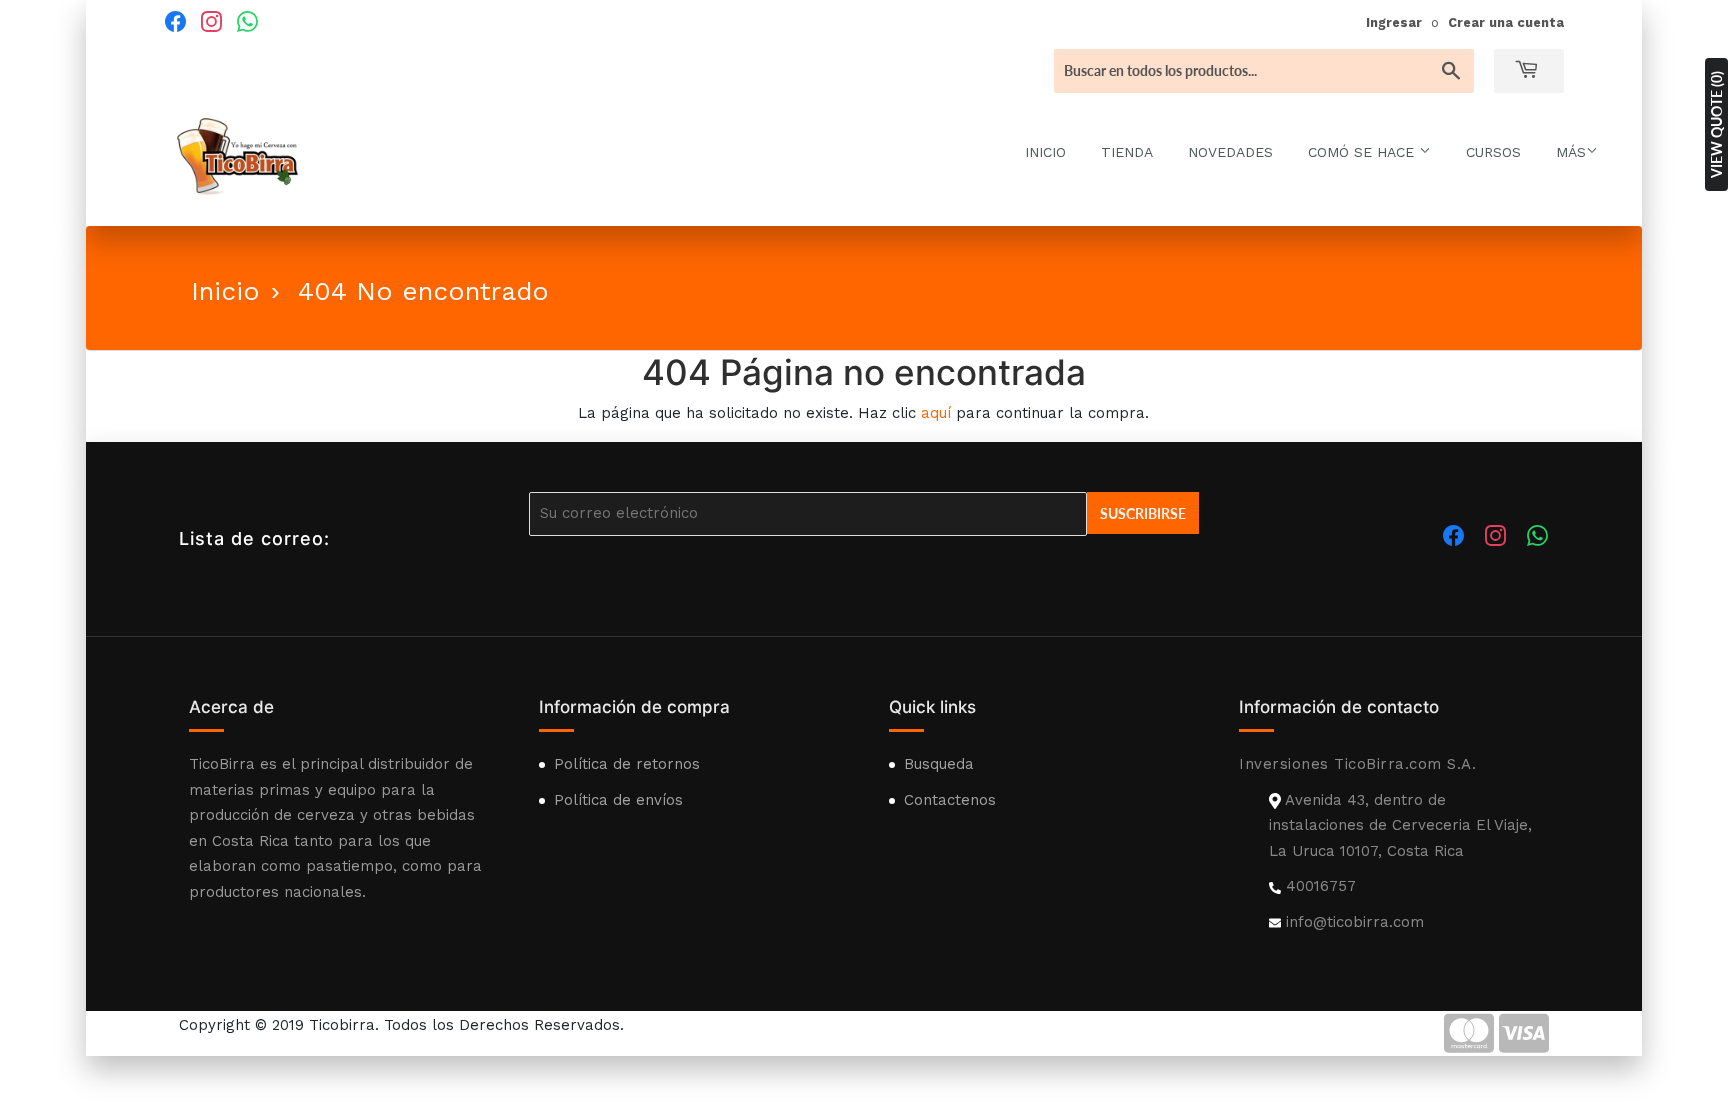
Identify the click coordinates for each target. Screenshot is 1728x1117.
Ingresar (1394, 22)
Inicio (225, 291)
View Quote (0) (1716, 124)
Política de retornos (627, 764)
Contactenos (950, 800)
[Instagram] (211, 21)
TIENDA (1127, 152)
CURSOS (1493, 152)
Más (1571, 152)
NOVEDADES (1230, 152)
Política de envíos (618, 800)
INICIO (1045, 152)
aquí (936, 413)
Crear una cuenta (1506, 22)
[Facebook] (175, 21)
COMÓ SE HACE (1363, 152)
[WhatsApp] (247, 21)
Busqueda (939, 764)
